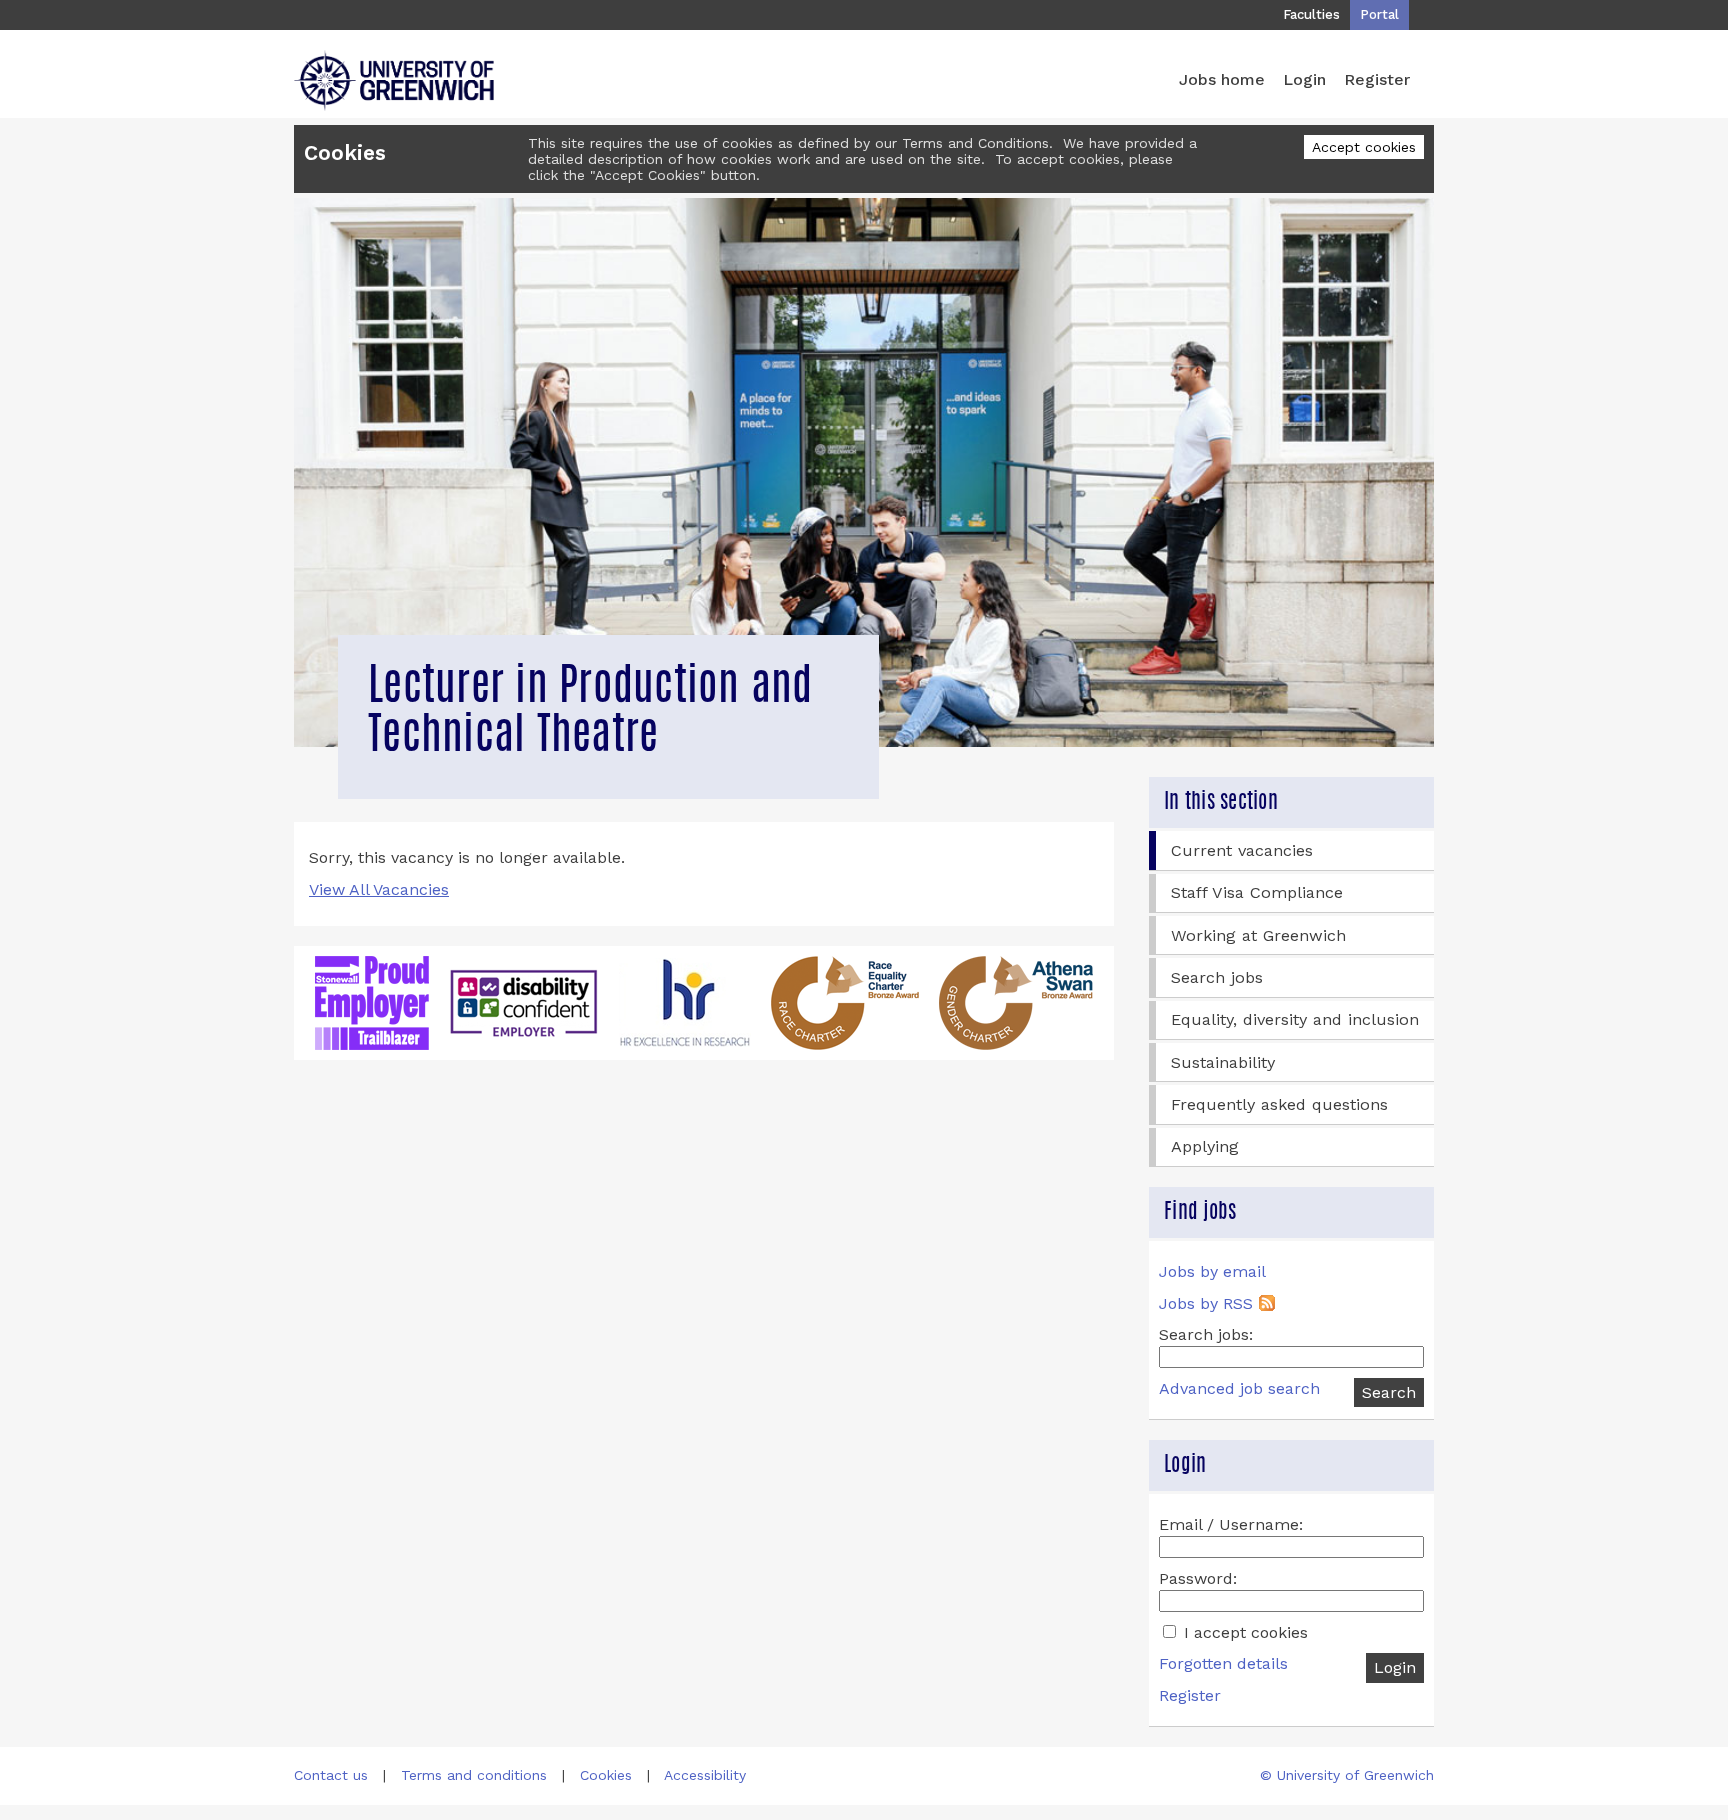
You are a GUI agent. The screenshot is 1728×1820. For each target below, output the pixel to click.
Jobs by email (1212, 1271)
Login (1304, 79)
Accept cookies (1364, 147)
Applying (1205, 1146)
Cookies (606, 1775)
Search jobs (1217, 977)
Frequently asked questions (1279, 1104)
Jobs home (1222, 79)
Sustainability (1223, 1062)
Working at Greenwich (1258, 935)
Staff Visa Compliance (1257, 892)
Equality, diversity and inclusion (1295, 1019)
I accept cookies (1243, 1632)
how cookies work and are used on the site (834, 159)
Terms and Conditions (975, 143)
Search (1389, 1392)
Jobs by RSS (1206, 1303)
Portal (1379, 14)
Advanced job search (1239, 1388)
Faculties (1311, 14)
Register (1377, 79)
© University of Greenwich (1347, 1775)
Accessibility (705, 1775)
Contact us (331, 1775)
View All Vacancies (379, 889)
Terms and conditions (474, 1775)
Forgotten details (1223, 1663)
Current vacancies (1242, 850)
